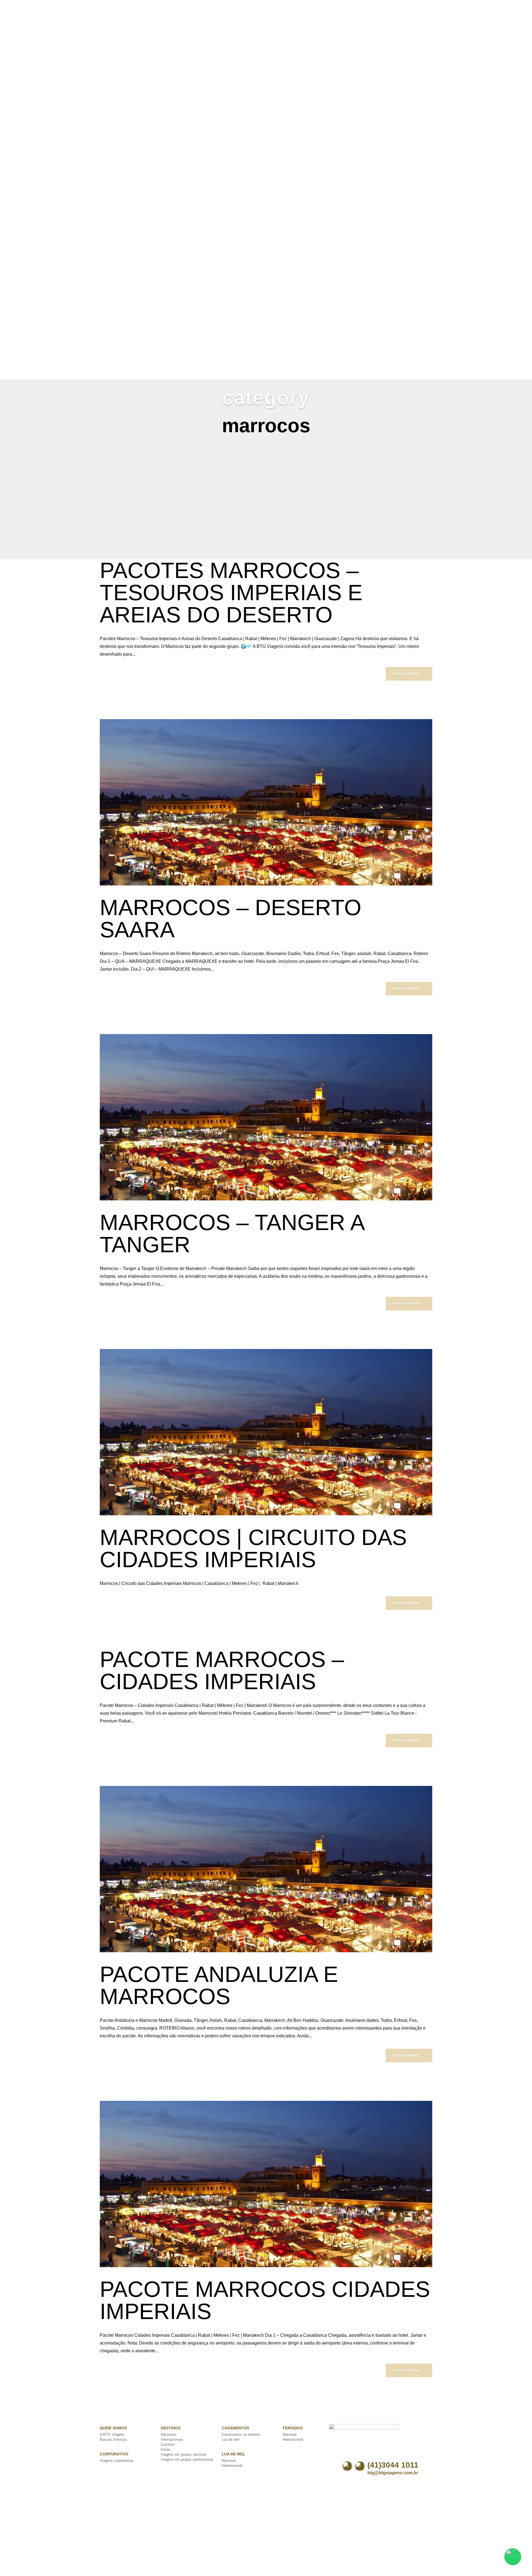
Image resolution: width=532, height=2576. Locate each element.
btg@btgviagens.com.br (393, 2473)
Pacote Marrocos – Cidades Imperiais (222, 1670)
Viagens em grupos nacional (183, 2454)
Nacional (229, 2461)
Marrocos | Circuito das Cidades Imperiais (253, 1548)
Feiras (166, 2449)
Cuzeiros (168, 2444)
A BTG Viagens (112, 2434)
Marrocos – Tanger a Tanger (232, 1234)
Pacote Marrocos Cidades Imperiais (265, 2300)
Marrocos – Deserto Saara (231, 919)
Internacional (232, 2466)
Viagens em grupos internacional (187, 2459)
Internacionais (172, 2439)
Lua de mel (231, 2439)
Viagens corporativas (117, 2461)
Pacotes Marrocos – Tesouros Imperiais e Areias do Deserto (231, 593)
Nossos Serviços (113, 2439)
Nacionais (169, 2434)
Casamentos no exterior (241, 2434)
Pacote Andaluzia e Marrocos (219, 1985)
